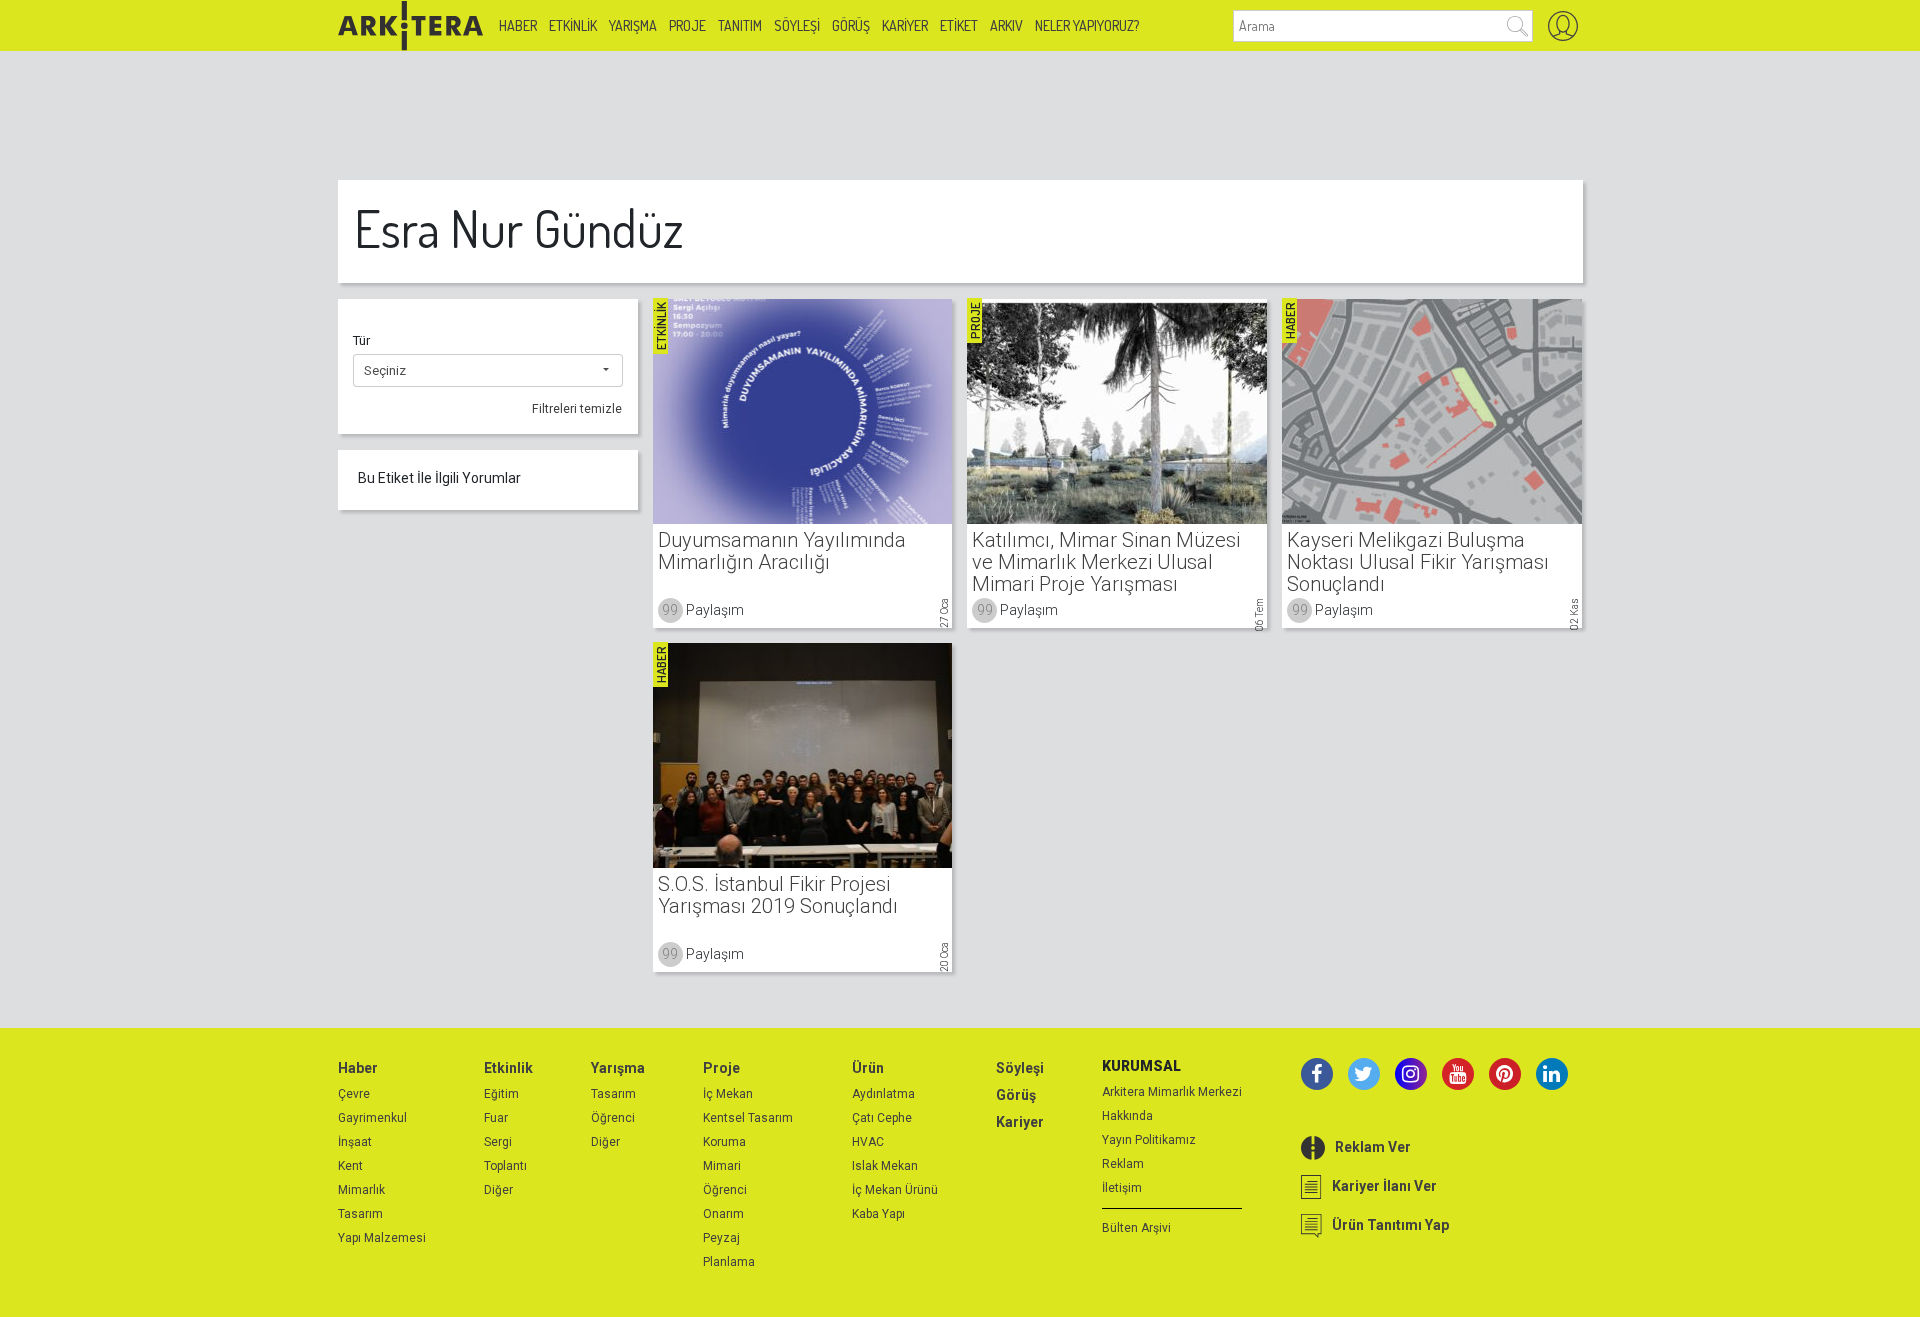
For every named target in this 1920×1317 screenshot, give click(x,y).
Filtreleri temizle (577, 409)
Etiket (959, 25)
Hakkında (1127, 1116)
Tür (361, 340)
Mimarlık (361, 1190)
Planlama (729, 1262)
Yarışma (633, 25)
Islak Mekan (885, 1166)
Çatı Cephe (882, 1118)
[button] (488, 371)
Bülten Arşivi (1136, 1228)
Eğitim (501, 1094)
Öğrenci (613, 1118)
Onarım (723, 1214)
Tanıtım (740, 25)
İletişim (1122, 1188)
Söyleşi (797, 25)
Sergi (498, 1142)
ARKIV (1006, 25)
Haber (518, 25)
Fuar (496, 1118)
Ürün (868, 1068)
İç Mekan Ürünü (895, 1190)
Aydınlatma (883, 1094)
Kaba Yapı (878, 1214)
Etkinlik (573, 25)
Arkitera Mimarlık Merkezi (1172, 1092)
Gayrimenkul (372, 1118)
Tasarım (360, 1214)
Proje (687, 25)
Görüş (851, 25)
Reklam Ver (1373, 1147)
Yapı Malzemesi (382, 1238)
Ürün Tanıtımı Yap (1390, 1225)
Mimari (722, 1166)
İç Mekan (728, 1094)
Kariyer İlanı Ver (1384, 1186)
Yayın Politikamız (1149, 1140)
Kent (350, 1166)
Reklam (1123, 1164)
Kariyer (905, 25)
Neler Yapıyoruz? (1087, 25)
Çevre (354, 1094)
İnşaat (355, 1142)
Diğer (498, 1190)
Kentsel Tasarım (748, 1118)
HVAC (868, 1142)
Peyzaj (721, 1238)
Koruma (724, 1142)
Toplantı (505, 1166)
